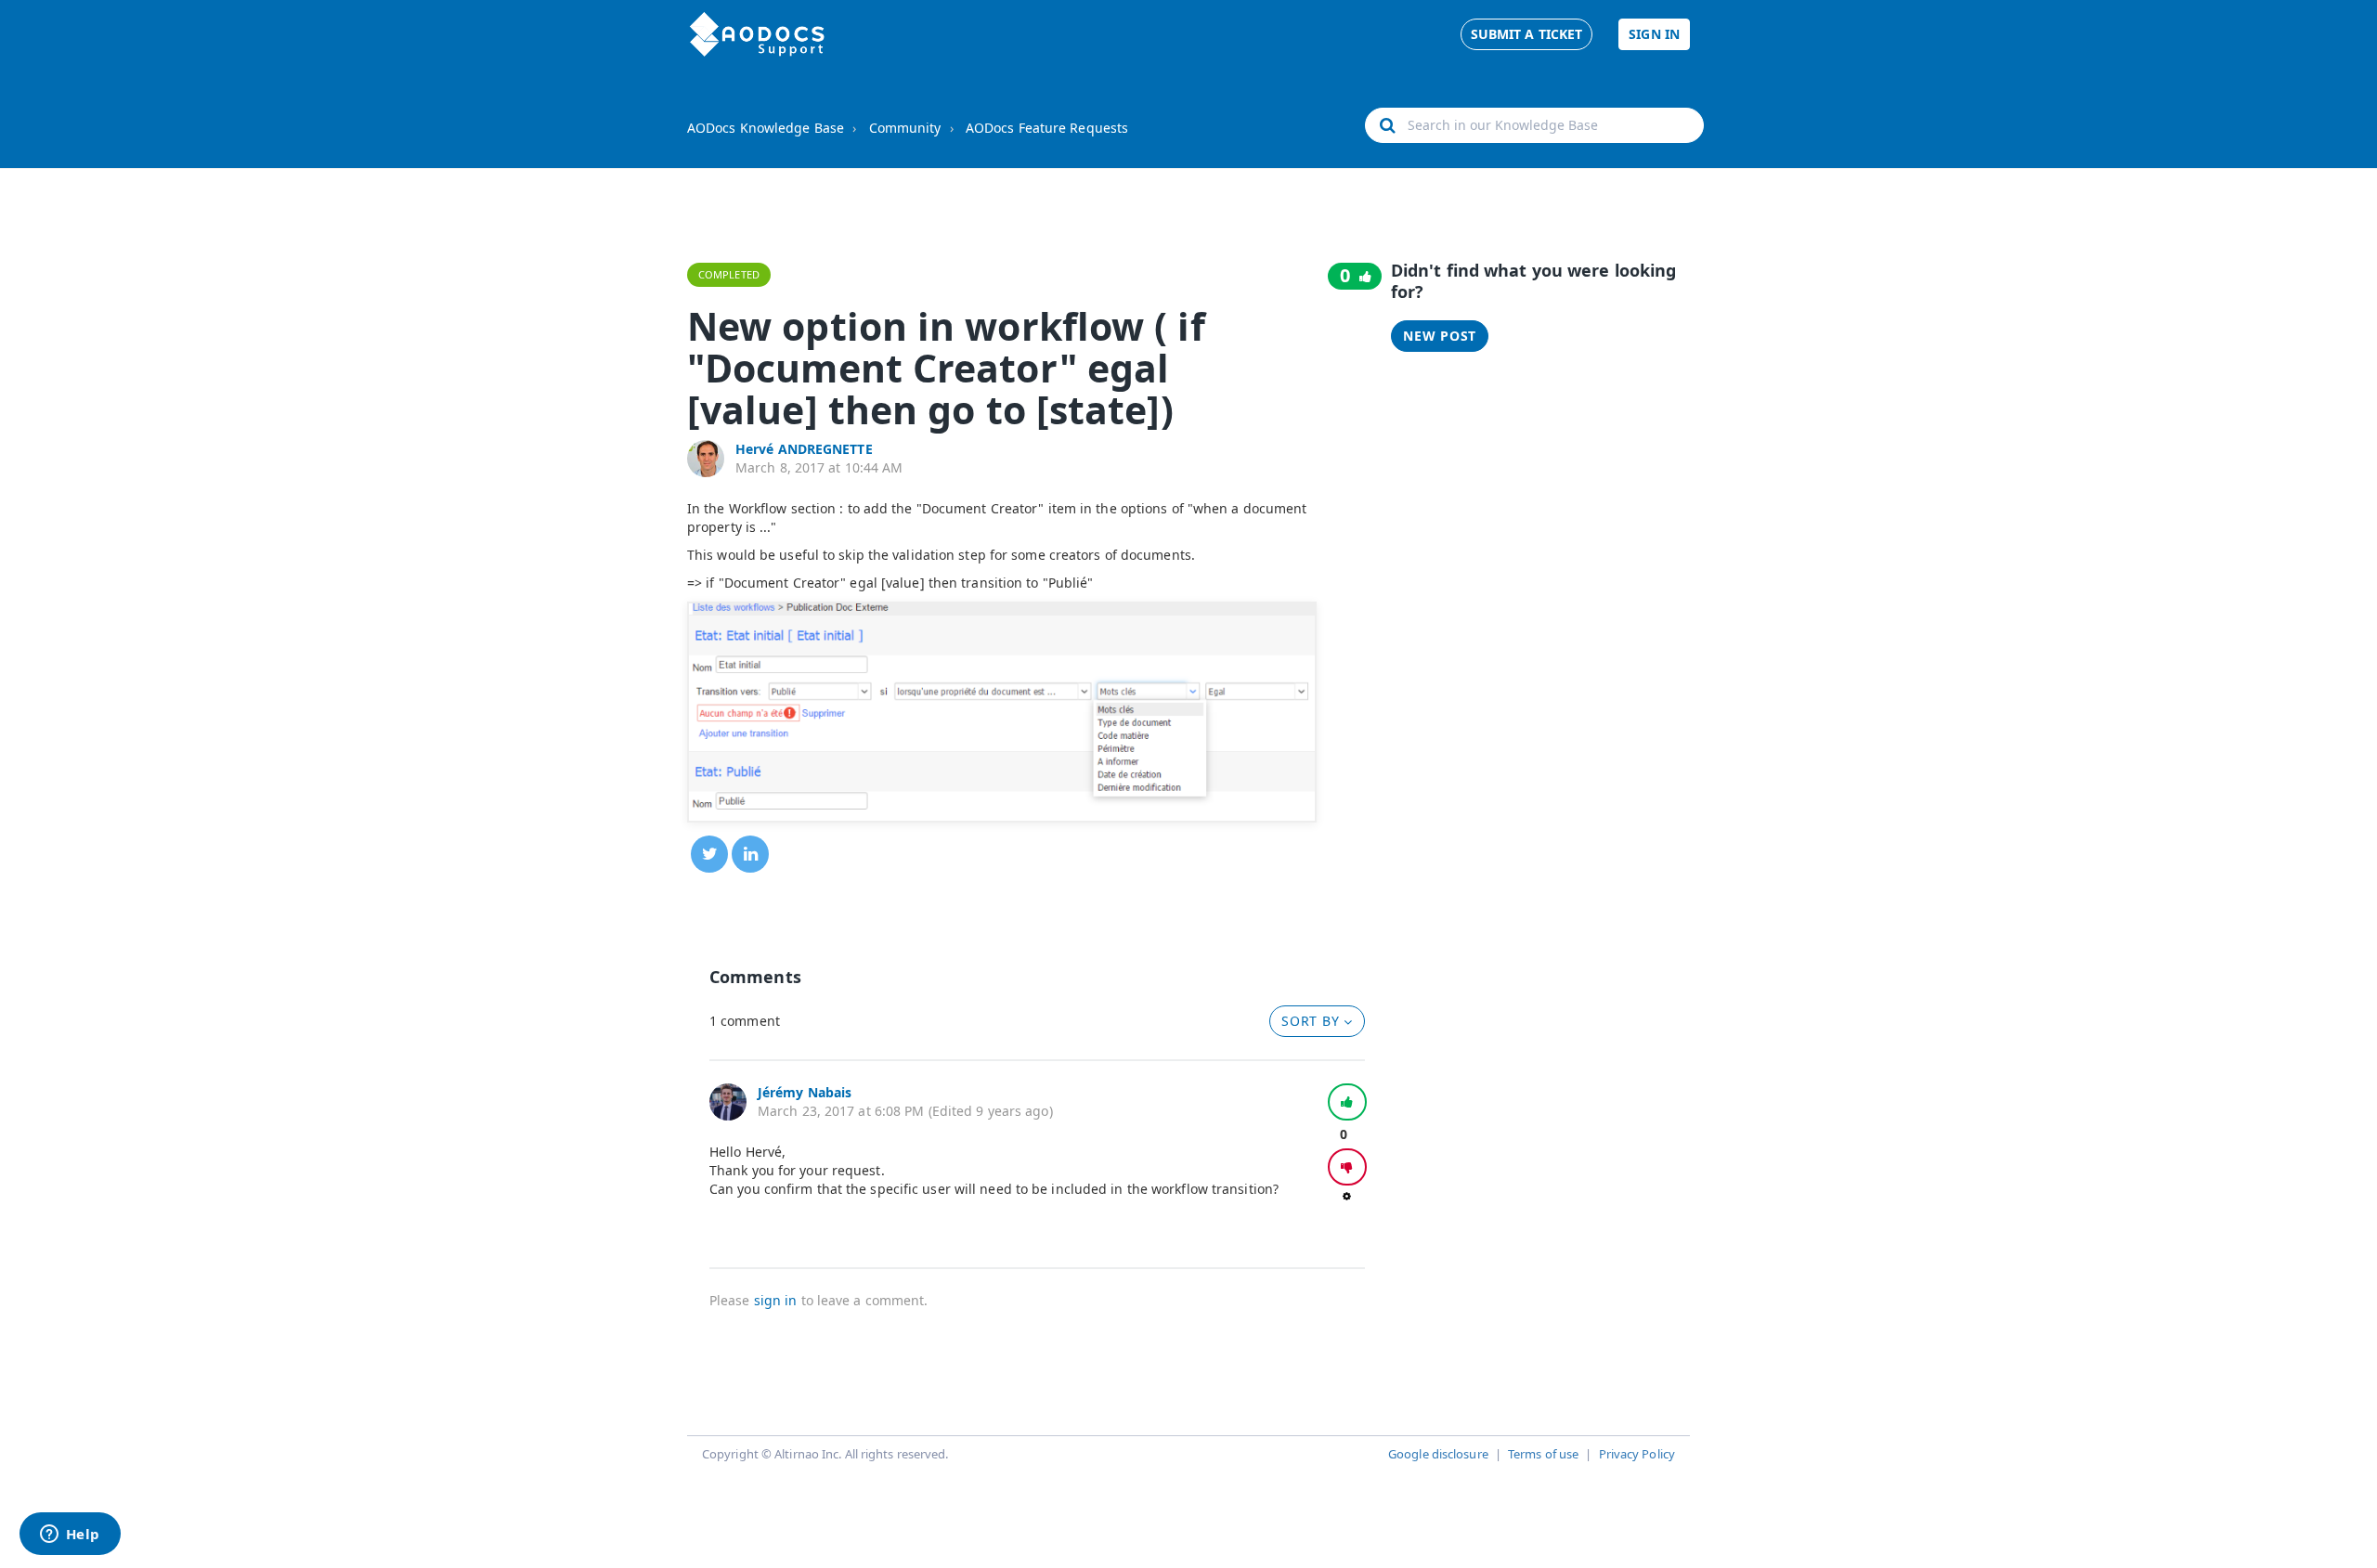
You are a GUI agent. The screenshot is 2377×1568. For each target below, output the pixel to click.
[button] (1347, 1102)
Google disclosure (1438, 1454)
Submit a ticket (1527, 34)
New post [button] (1440, 336)
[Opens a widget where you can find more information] (70, 1536)
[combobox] (1534, 125)
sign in (776, 1300)
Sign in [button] (1654, 34)
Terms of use (1543, 1454)
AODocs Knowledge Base (766, 128)
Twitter (709, 854)
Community (905, 128)
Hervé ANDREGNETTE (804, 449)
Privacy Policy (1637, 1454)
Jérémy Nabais (805, 1092)
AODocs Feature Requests (1047, 128)
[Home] (757, 34)
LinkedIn (750, 854)
